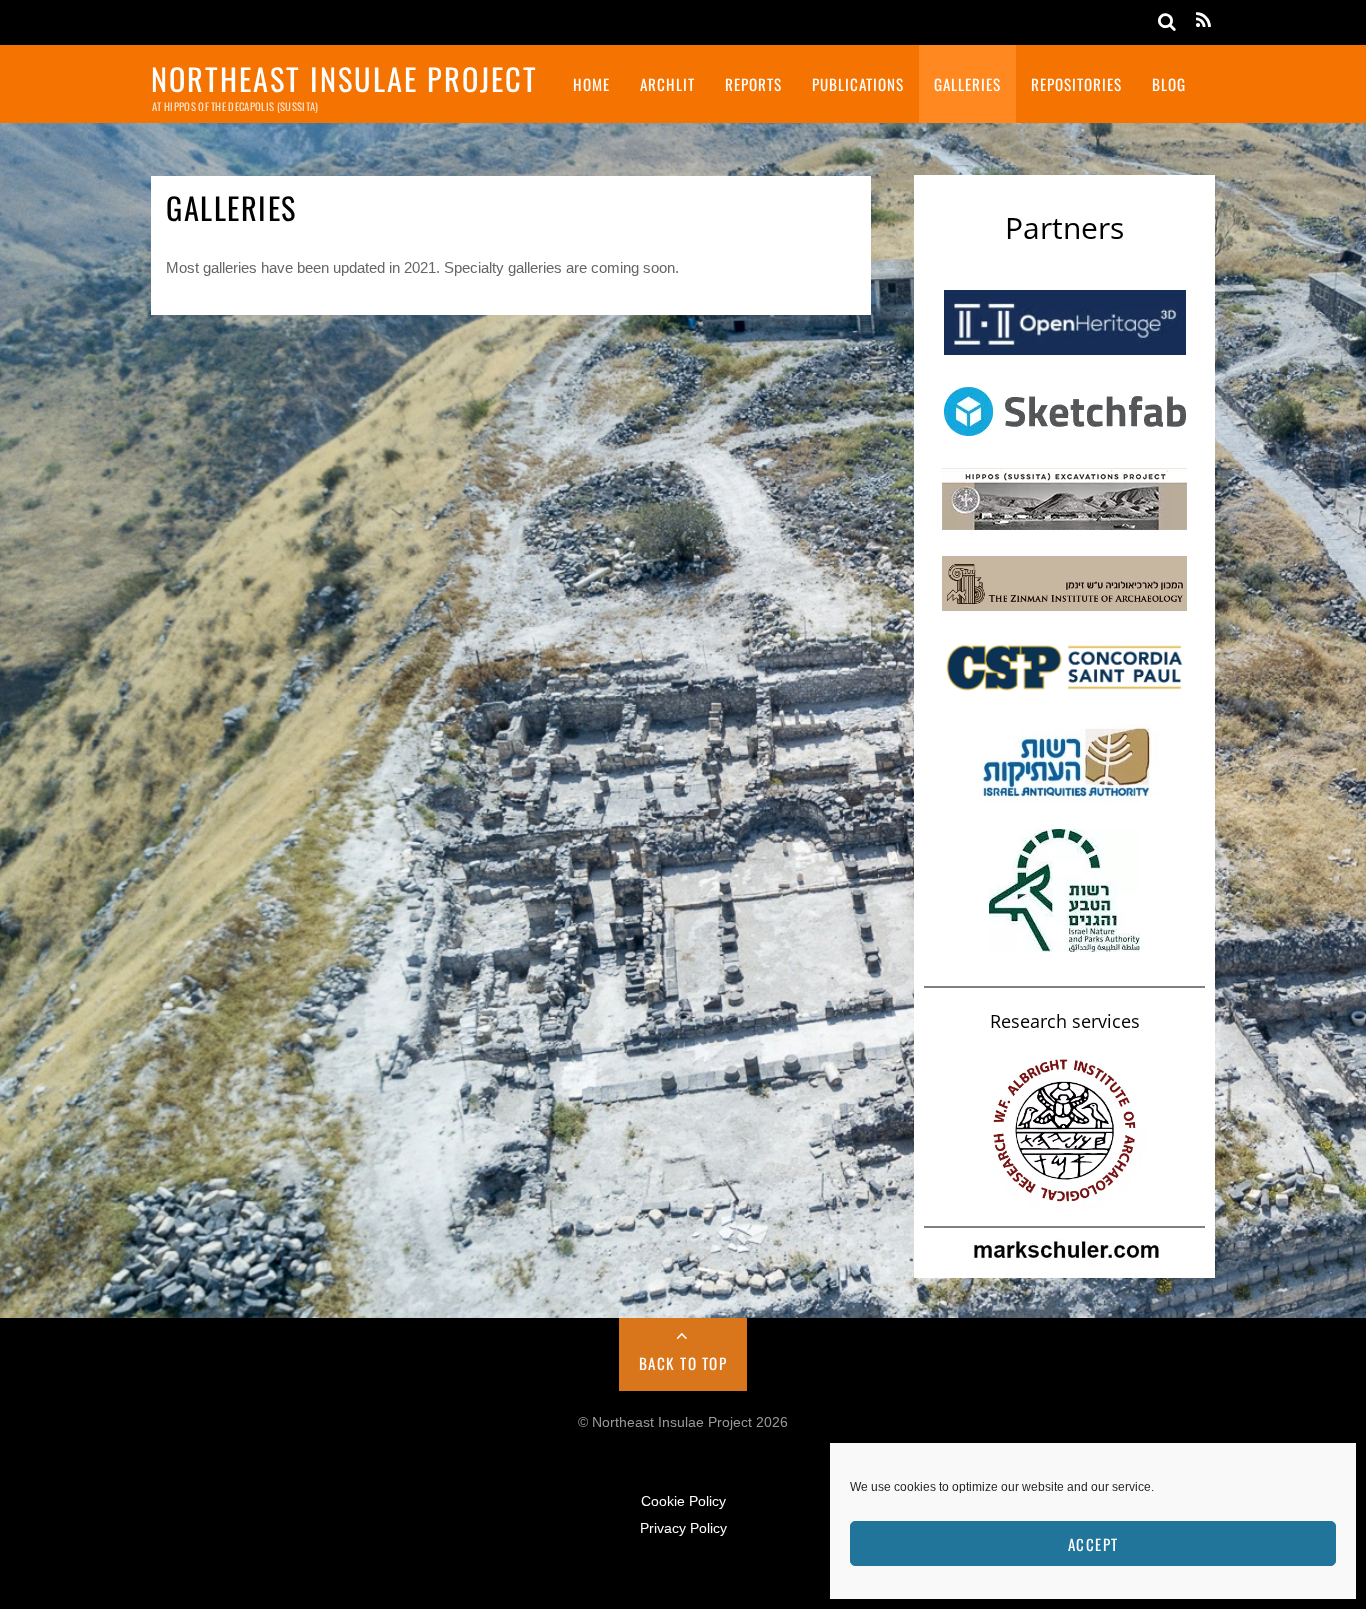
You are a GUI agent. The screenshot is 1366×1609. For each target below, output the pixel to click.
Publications (858, 84)
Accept (1093, 1544)
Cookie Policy (683, 1501)
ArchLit (667, 84)
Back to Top (683, 1363)
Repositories (1076, 84)
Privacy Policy (683, 1528)
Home (591, 84)
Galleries (967, 84)
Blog (1169, 84)
